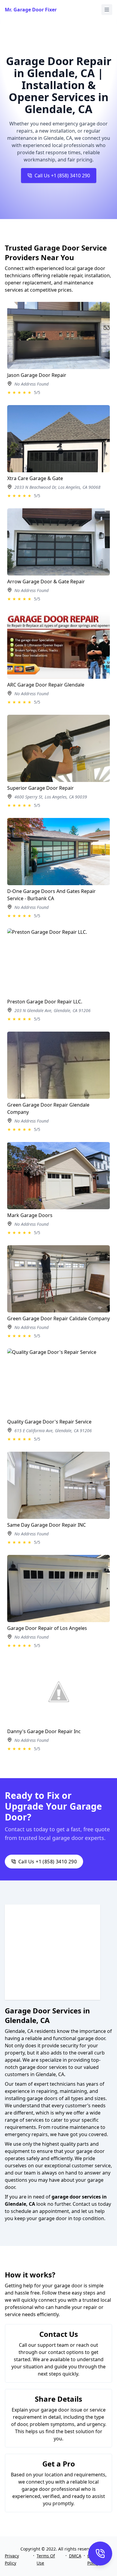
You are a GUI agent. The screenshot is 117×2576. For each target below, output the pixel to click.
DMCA (75, 2556)
